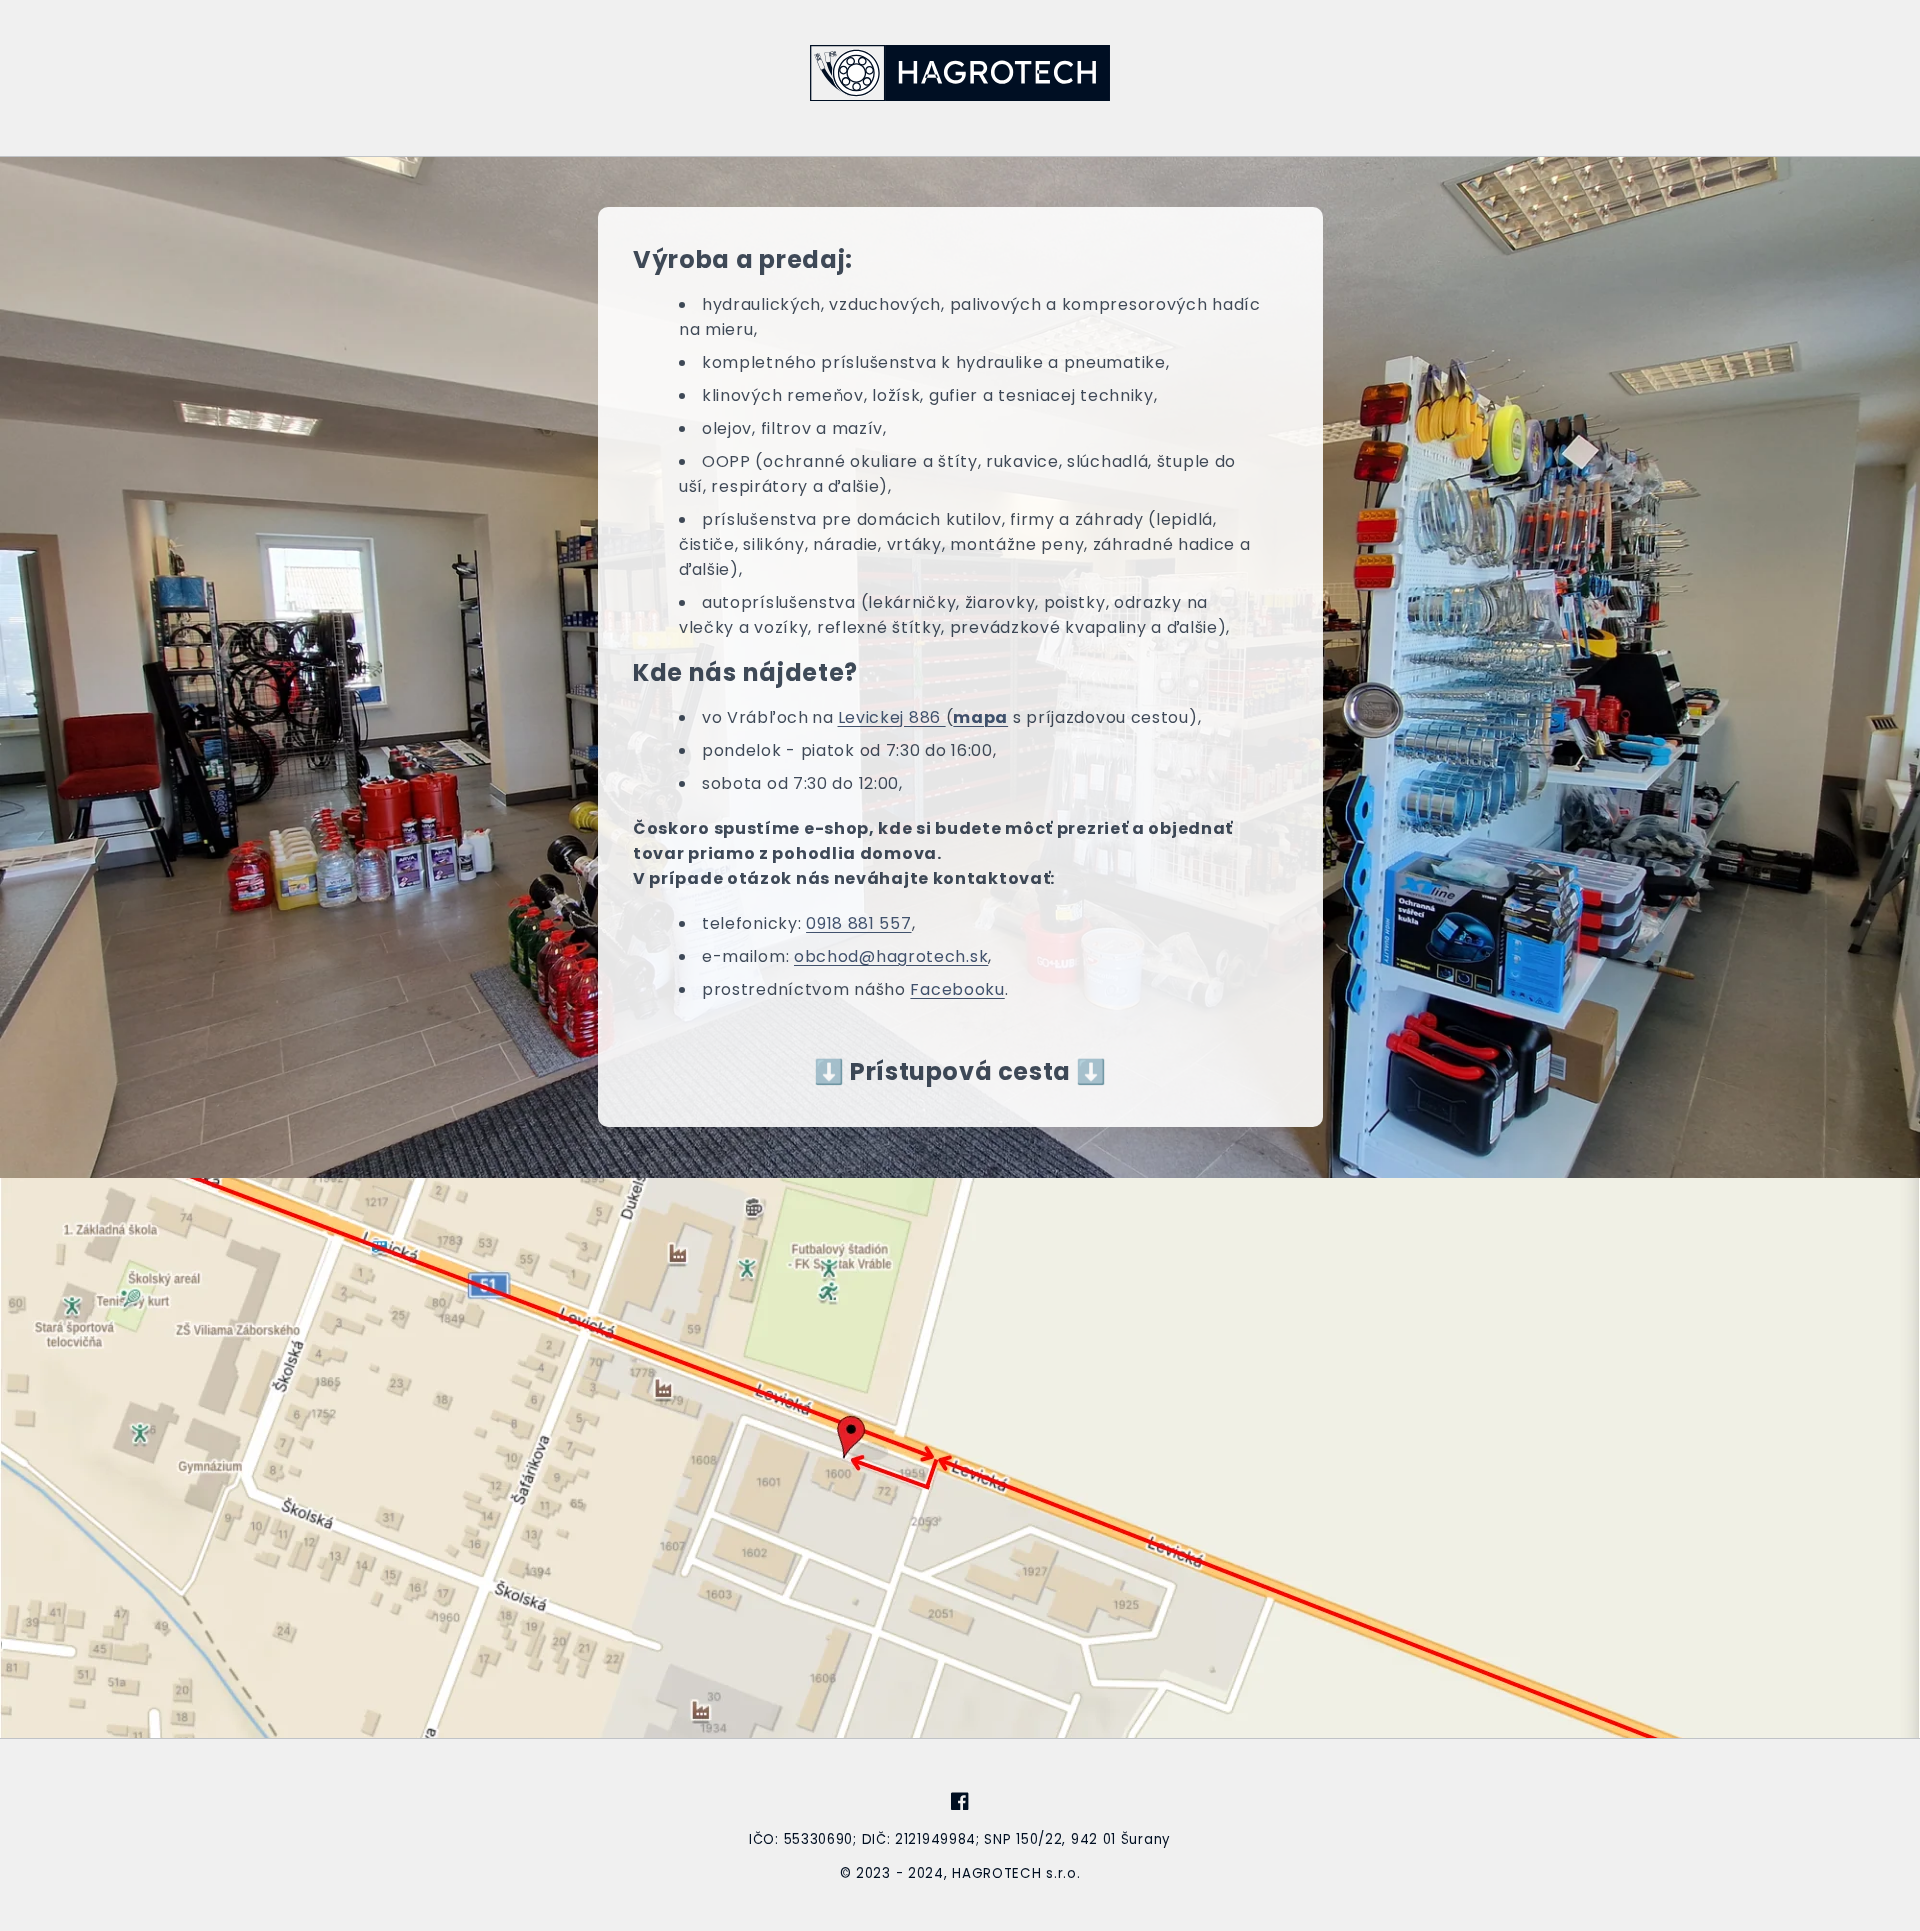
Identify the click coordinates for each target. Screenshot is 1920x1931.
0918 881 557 (858, 923)
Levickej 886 (891, 717)
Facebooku (957, 989)
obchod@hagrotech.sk (891, 956)
